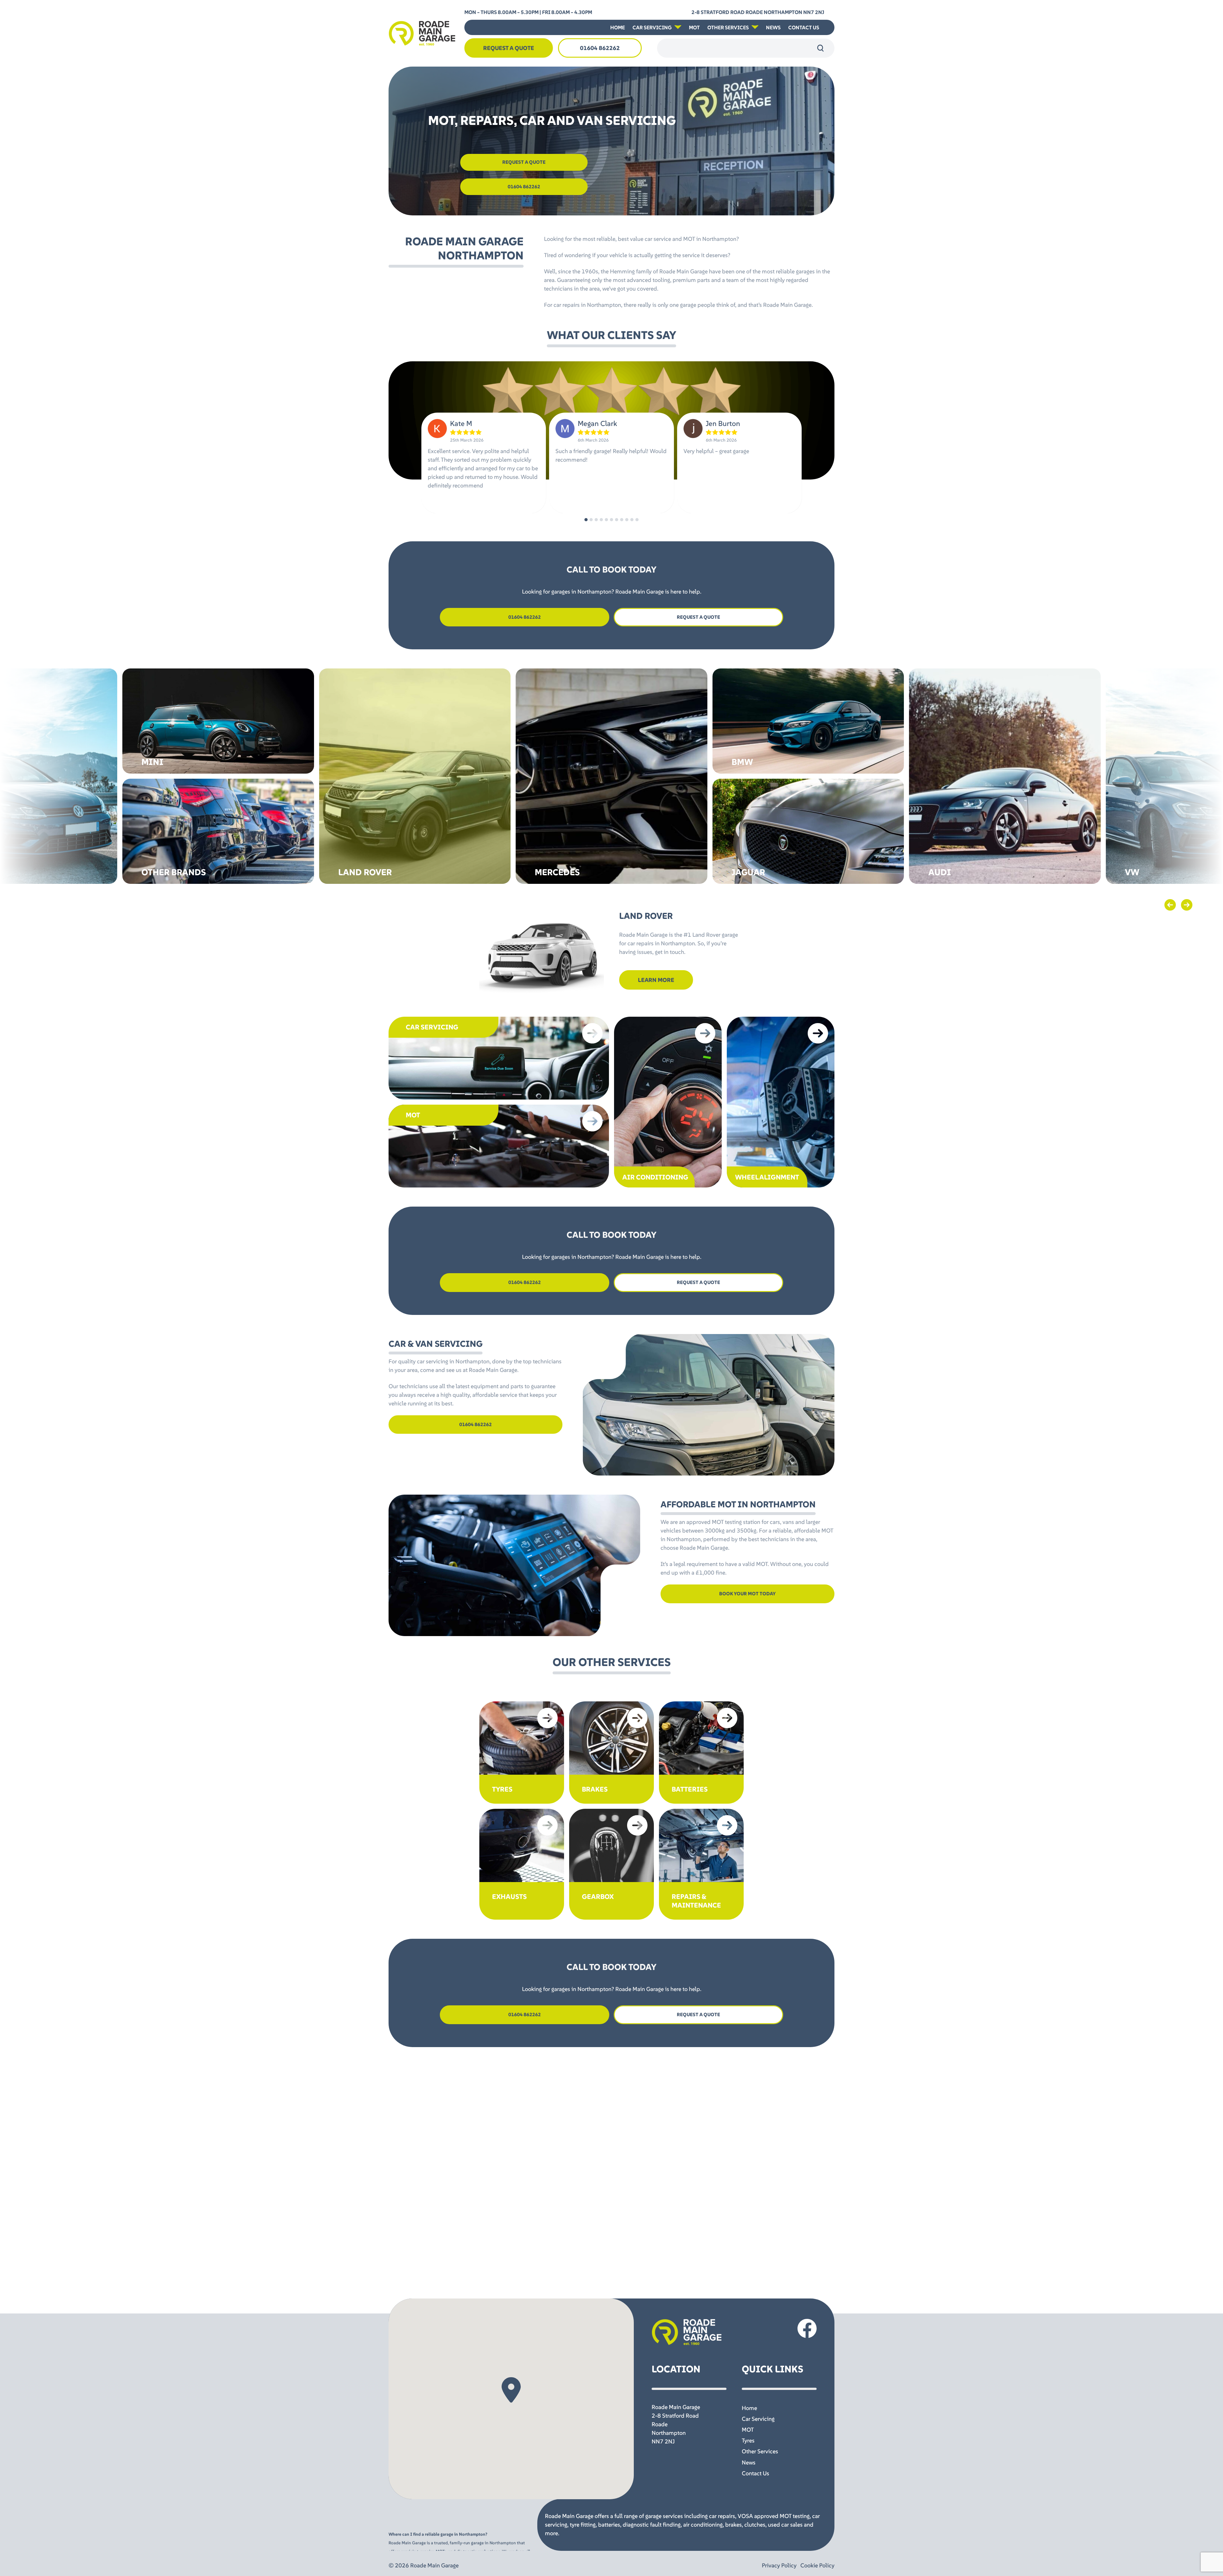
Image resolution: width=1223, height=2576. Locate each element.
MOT (694, 27)
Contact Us (804, 27)
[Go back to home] (422, 33)
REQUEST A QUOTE (524, 162)
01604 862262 (600, 48)
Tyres (748, 2440)
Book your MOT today (747, 1594)
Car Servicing (652, 27)
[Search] (820, 48)
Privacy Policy (779, 2565)
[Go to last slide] (1170, 905)
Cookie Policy (817, 2565)
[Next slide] (1187, 905)
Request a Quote (509, 48)
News (773, 27)
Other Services (728, 27)
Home (618, 27)
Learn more (656, 980)
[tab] (586, 520)
